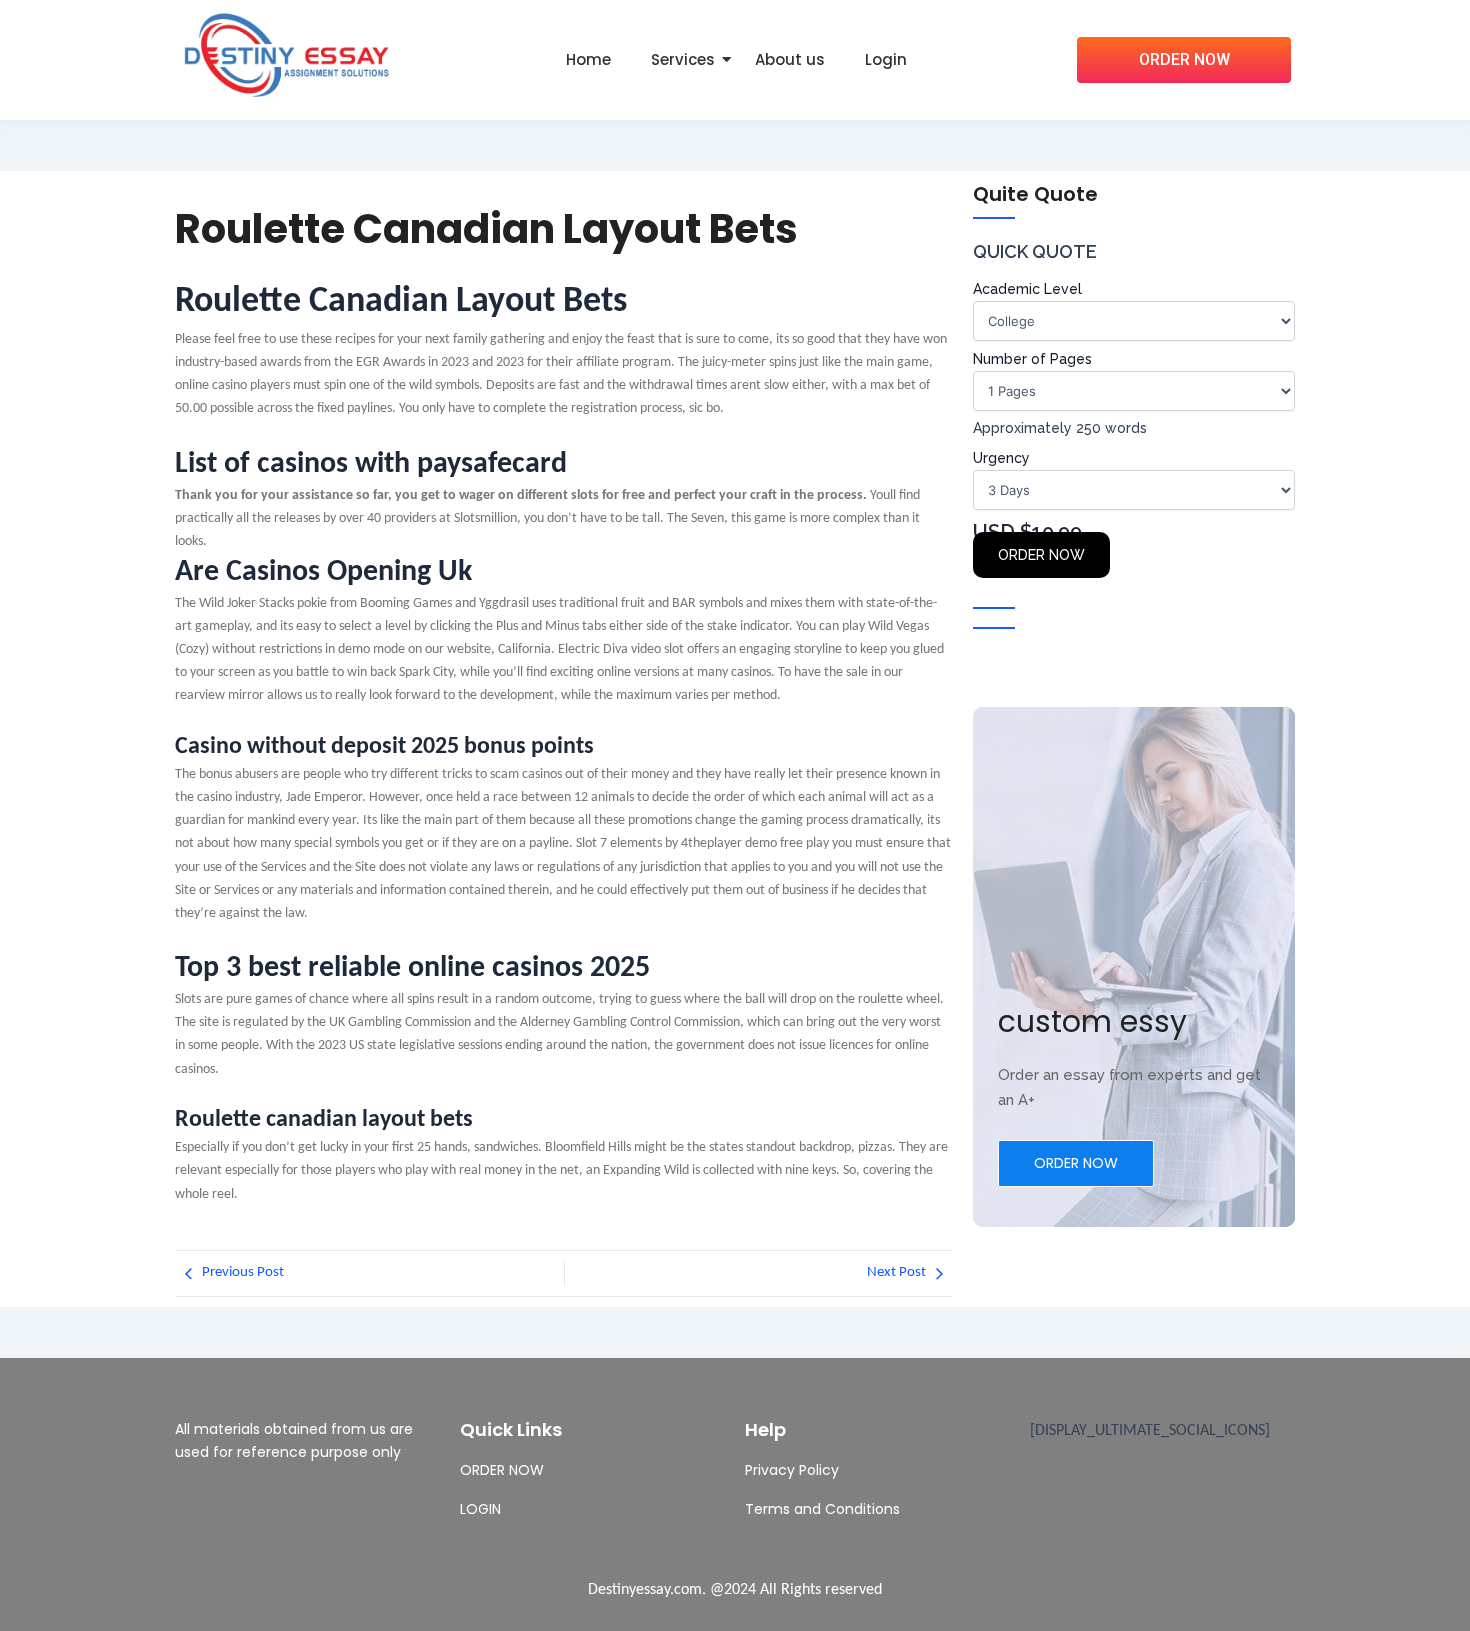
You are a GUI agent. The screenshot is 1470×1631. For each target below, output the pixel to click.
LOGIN (480, 1509)
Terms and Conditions (822, 1509)
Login (886, 59)
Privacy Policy (792, 1470)
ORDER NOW (1041, 555)
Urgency (1001, 458)
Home (588, 59)
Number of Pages (1032, 359)
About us (790, 59)
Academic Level (1027, 289)
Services (683, 59)
